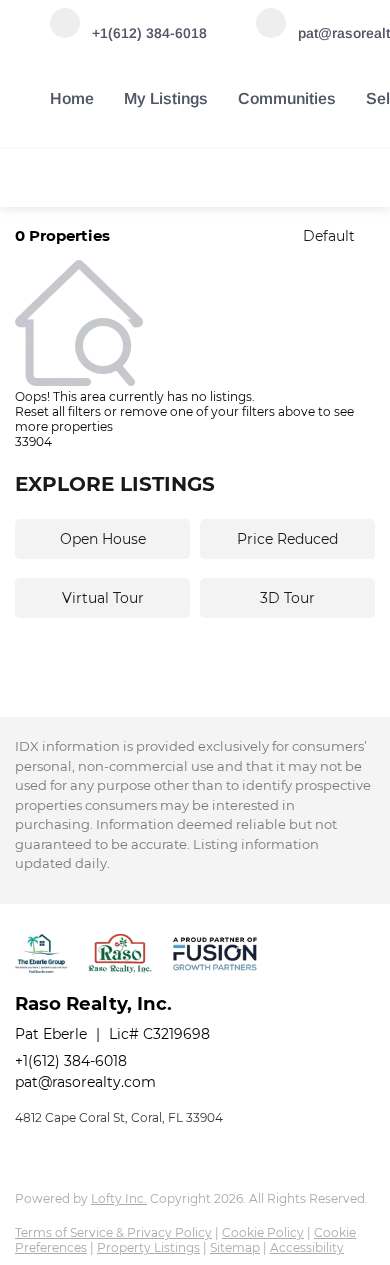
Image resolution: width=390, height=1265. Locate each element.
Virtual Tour (103, 598)
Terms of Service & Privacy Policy (113, 1232)
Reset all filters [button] (58, 411)
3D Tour (287, 598)
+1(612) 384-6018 (71, 1061)
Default (329, 236)
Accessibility (307, 1247)
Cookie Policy (263, 1232)
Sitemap (235, 1247)
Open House (103, 539)
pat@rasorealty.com (85, 1082)
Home (72, 98)
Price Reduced (287, 539)
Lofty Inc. (119, 1198)
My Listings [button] (166, 98)
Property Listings (148, 1247)
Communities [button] (287, 98)
